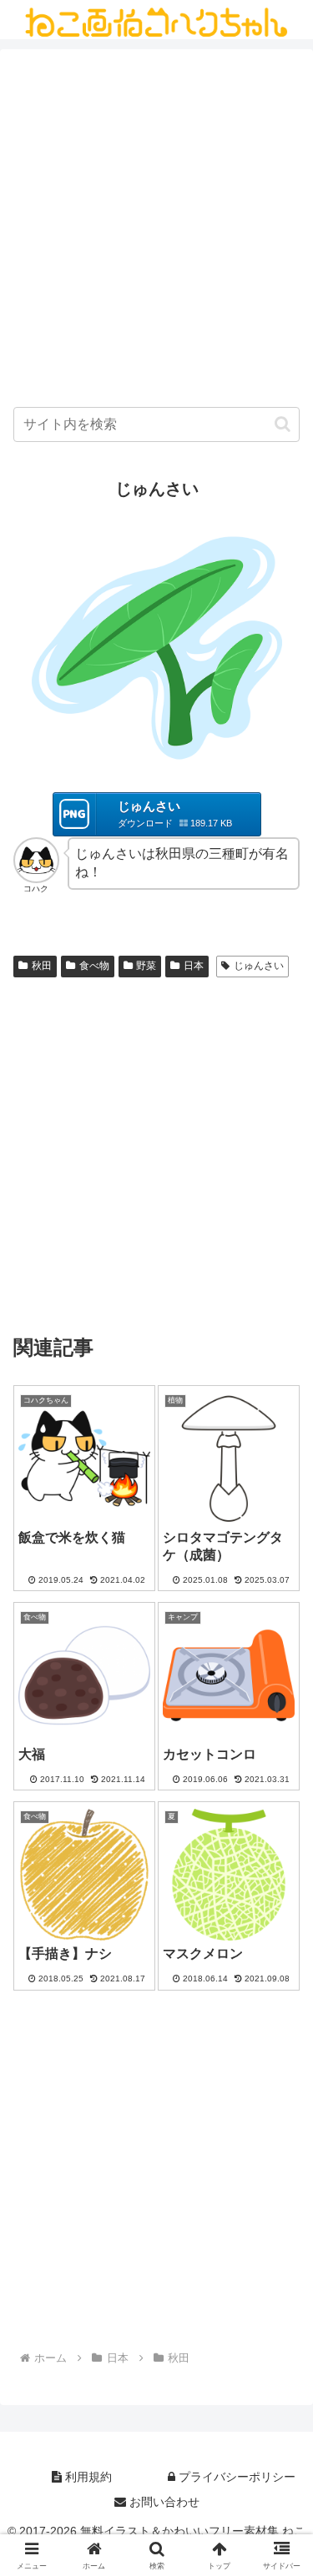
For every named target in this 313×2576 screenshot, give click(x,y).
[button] (283, 424)
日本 (194, 966)
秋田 (42, 966)
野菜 (146, 966)
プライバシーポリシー (235, 2477)
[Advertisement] (156, 232)
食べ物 (94, 966)
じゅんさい (259, 966)
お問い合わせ (163, 2502)
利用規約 (87, 2477)
